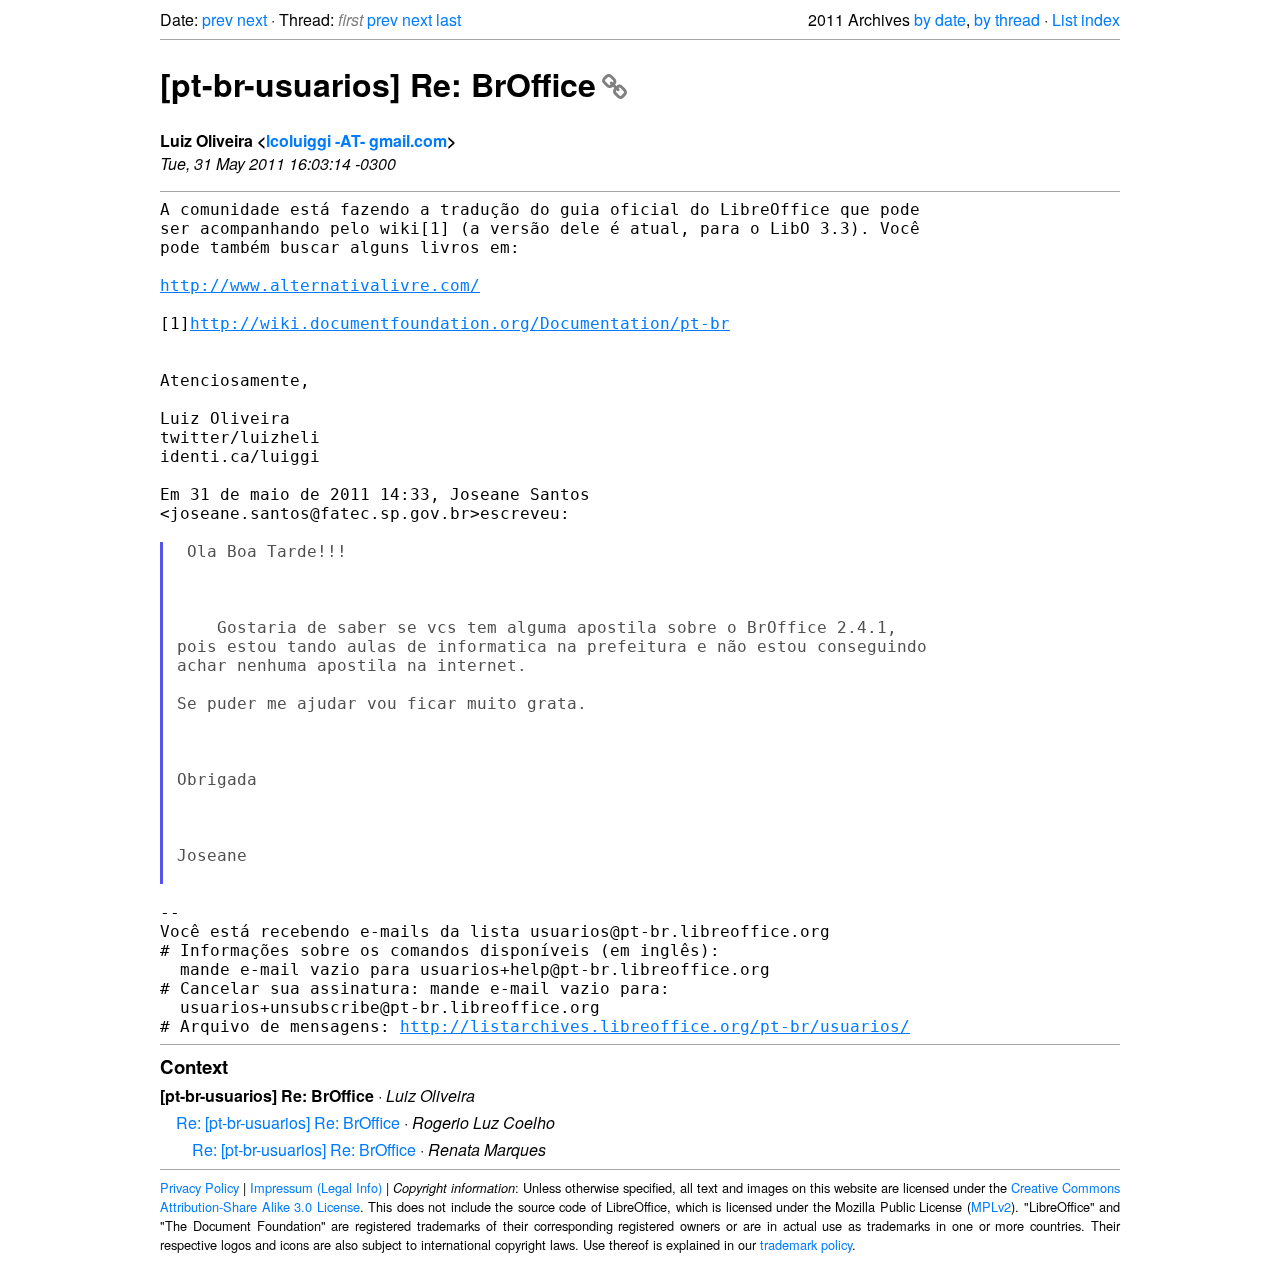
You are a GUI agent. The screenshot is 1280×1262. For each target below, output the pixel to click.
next (252, 19)
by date (940, 19)
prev (217, 19)
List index (1086, 19)
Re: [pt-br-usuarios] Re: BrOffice (288, 1122)
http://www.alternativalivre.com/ (320, 285)
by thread (1007, 19)
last (448, 19)
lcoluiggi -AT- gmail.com (356, 140)
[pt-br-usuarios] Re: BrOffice (378, 84)
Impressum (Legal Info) (316, 1187)
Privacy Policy (199, 1187)
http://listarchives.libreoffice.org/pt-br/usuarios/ (655, 1026)
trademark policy (806, 1244)
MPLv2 (991, 1206)
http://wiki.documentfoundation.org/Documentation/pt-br (460, 323)
